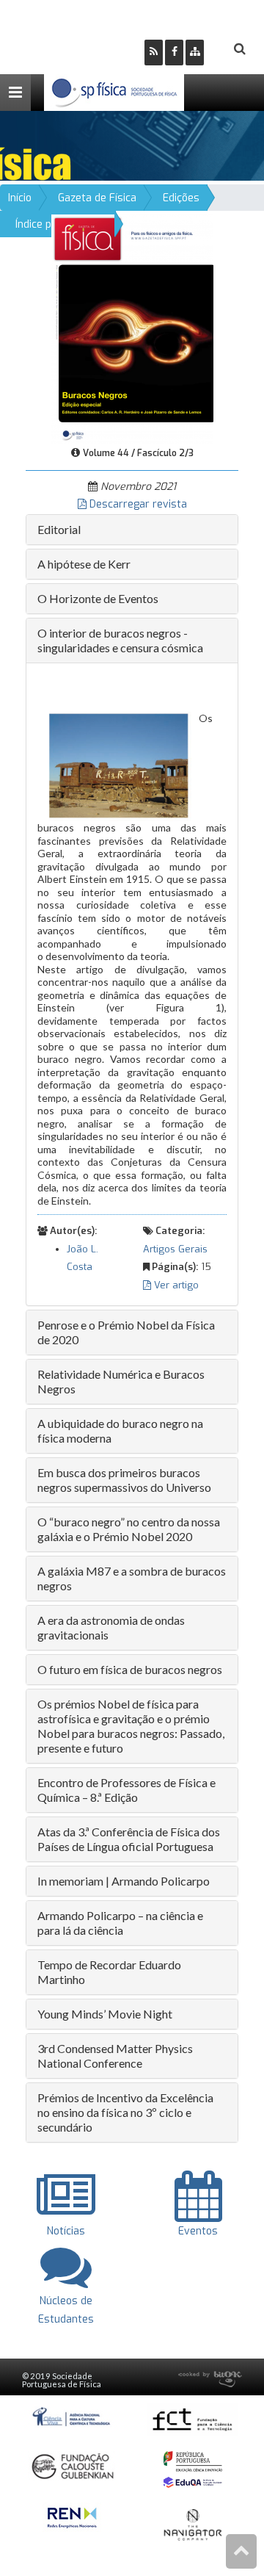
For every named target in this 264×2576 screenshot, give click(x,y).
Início (20, 198)
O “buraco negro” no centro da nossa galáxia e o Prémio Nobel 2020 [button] (129, 1529)
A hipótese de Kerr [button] (84, 564)
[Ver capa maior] (132, 329)
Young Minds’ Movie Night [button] (105, 2014)
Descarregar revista (137, 504)
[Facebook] (174, 53)
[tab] (132, 530)
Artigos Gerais (175, 1249)
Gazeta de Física (97, 198)
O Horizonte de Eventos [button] (98, 598)
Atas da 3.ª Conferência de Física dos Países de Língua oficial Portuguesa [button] (129, 1839)
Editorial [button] (59, 529)
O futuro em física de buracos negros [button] (130, 1669)
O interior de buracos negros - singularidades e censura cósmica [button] (120, 640)
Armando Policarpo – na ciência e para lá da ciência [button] (120, 1923)
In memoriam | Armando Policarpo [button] (124, 1881)
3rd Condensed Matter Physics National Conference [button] (115, 2056)
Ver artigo (175, 1285)
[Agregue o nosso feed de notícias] (154, 53)
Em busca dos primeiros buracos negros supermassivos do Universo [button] (124, 1480)
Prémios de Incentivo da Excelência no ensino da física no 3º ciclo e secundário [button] (125, 2112)
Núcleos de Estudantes (66, 2310)
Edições (181, 198)
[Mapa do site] (195, 53)
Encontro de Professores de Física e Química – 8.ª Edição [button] (126, 1790)
